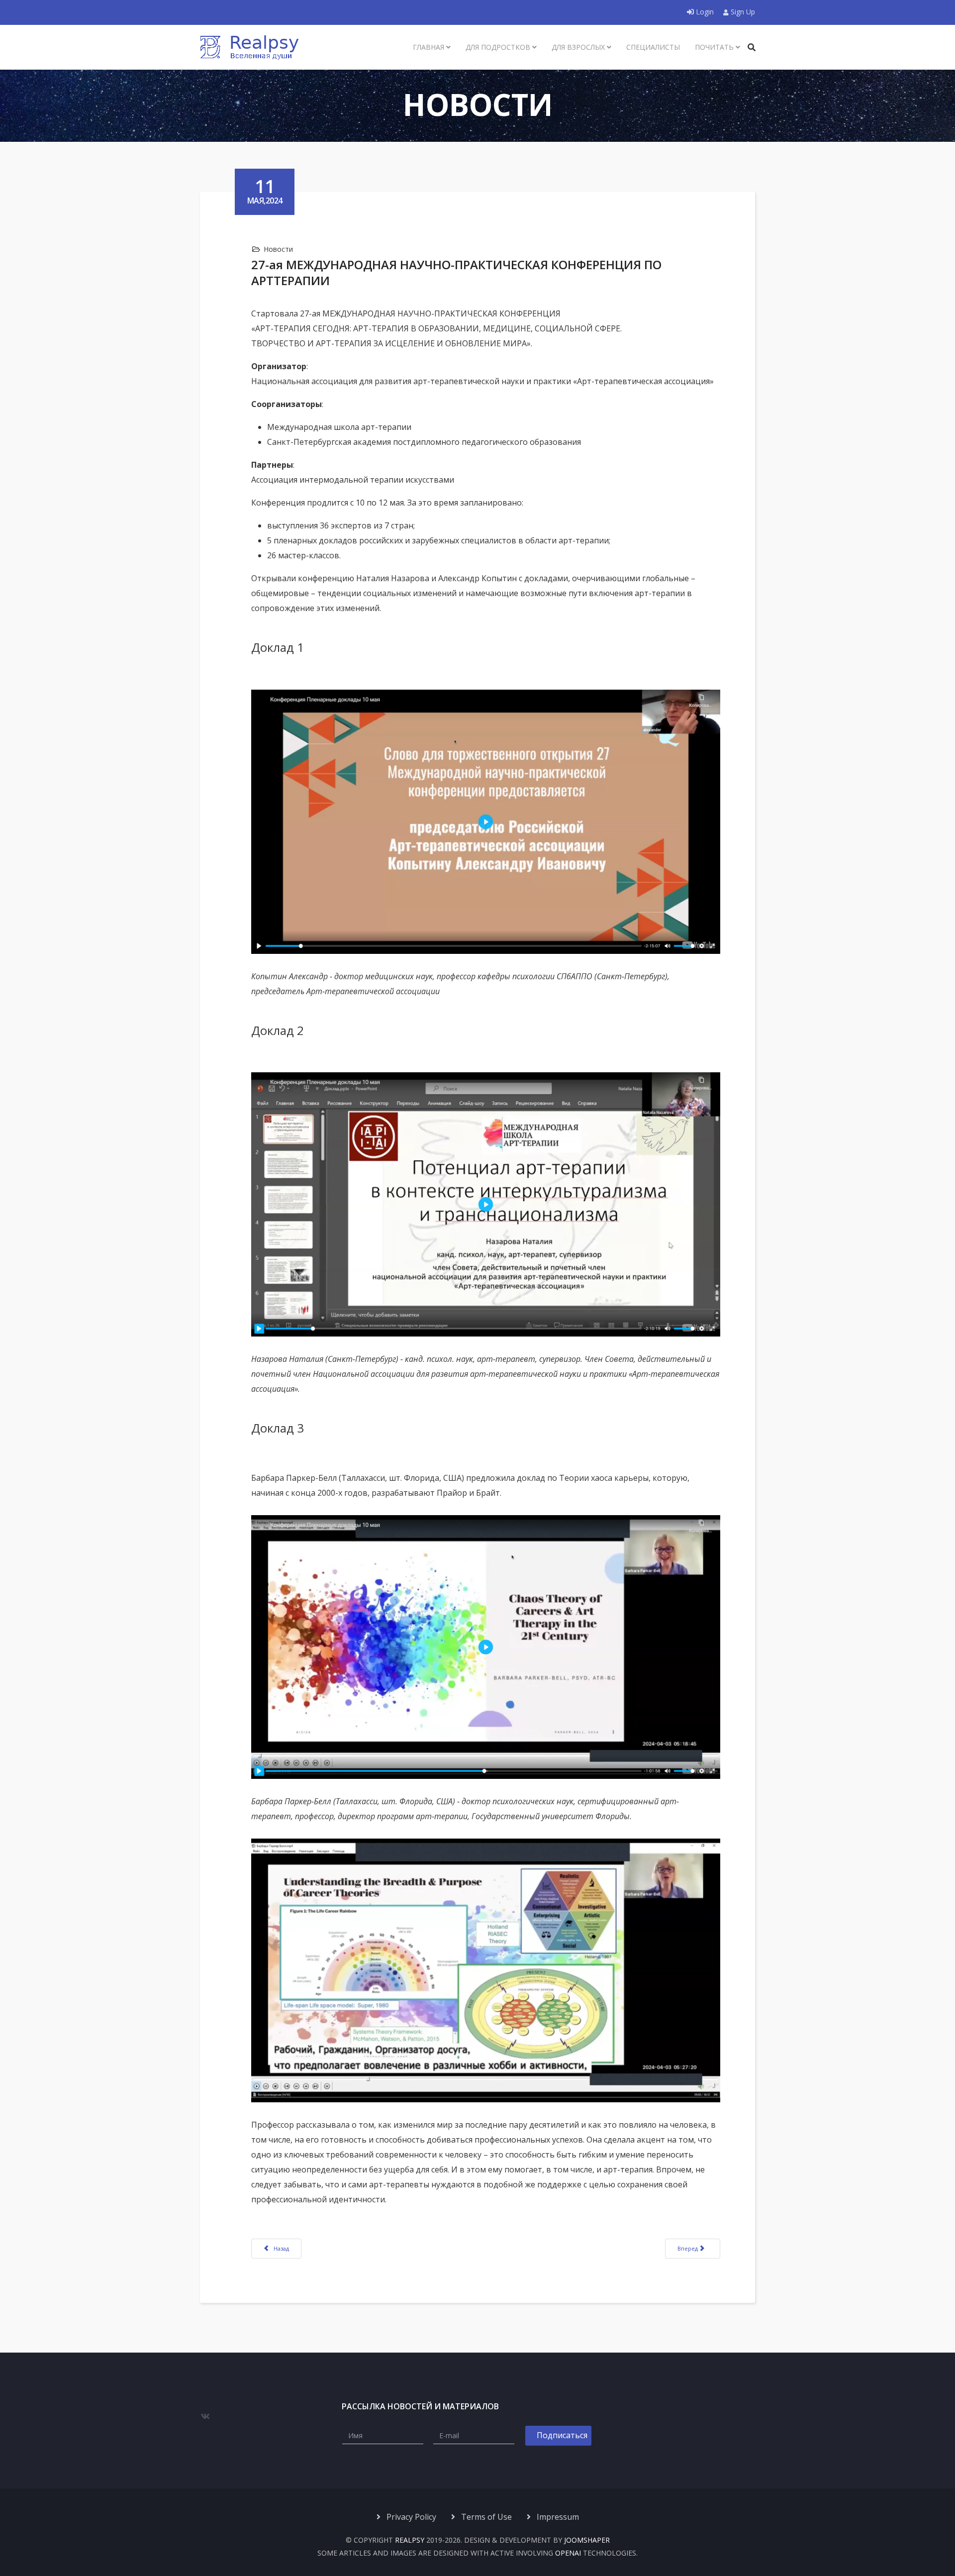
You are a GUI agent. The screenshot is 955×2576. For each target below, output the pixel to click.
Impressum (557, 2517)
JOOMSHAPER (587, 2540)
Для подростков (498, 47)
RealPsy (410, 2540)
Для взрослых (578, 47)
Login (705, 12)
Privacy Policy (410, 2517)
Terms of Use (485, 2517)
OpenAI (568, 2553)
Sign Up (742, 12)
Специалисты (653, 47)
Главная (429, 47)
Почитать (714, 47)
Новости (278, 249)
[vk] (205, 2416)
